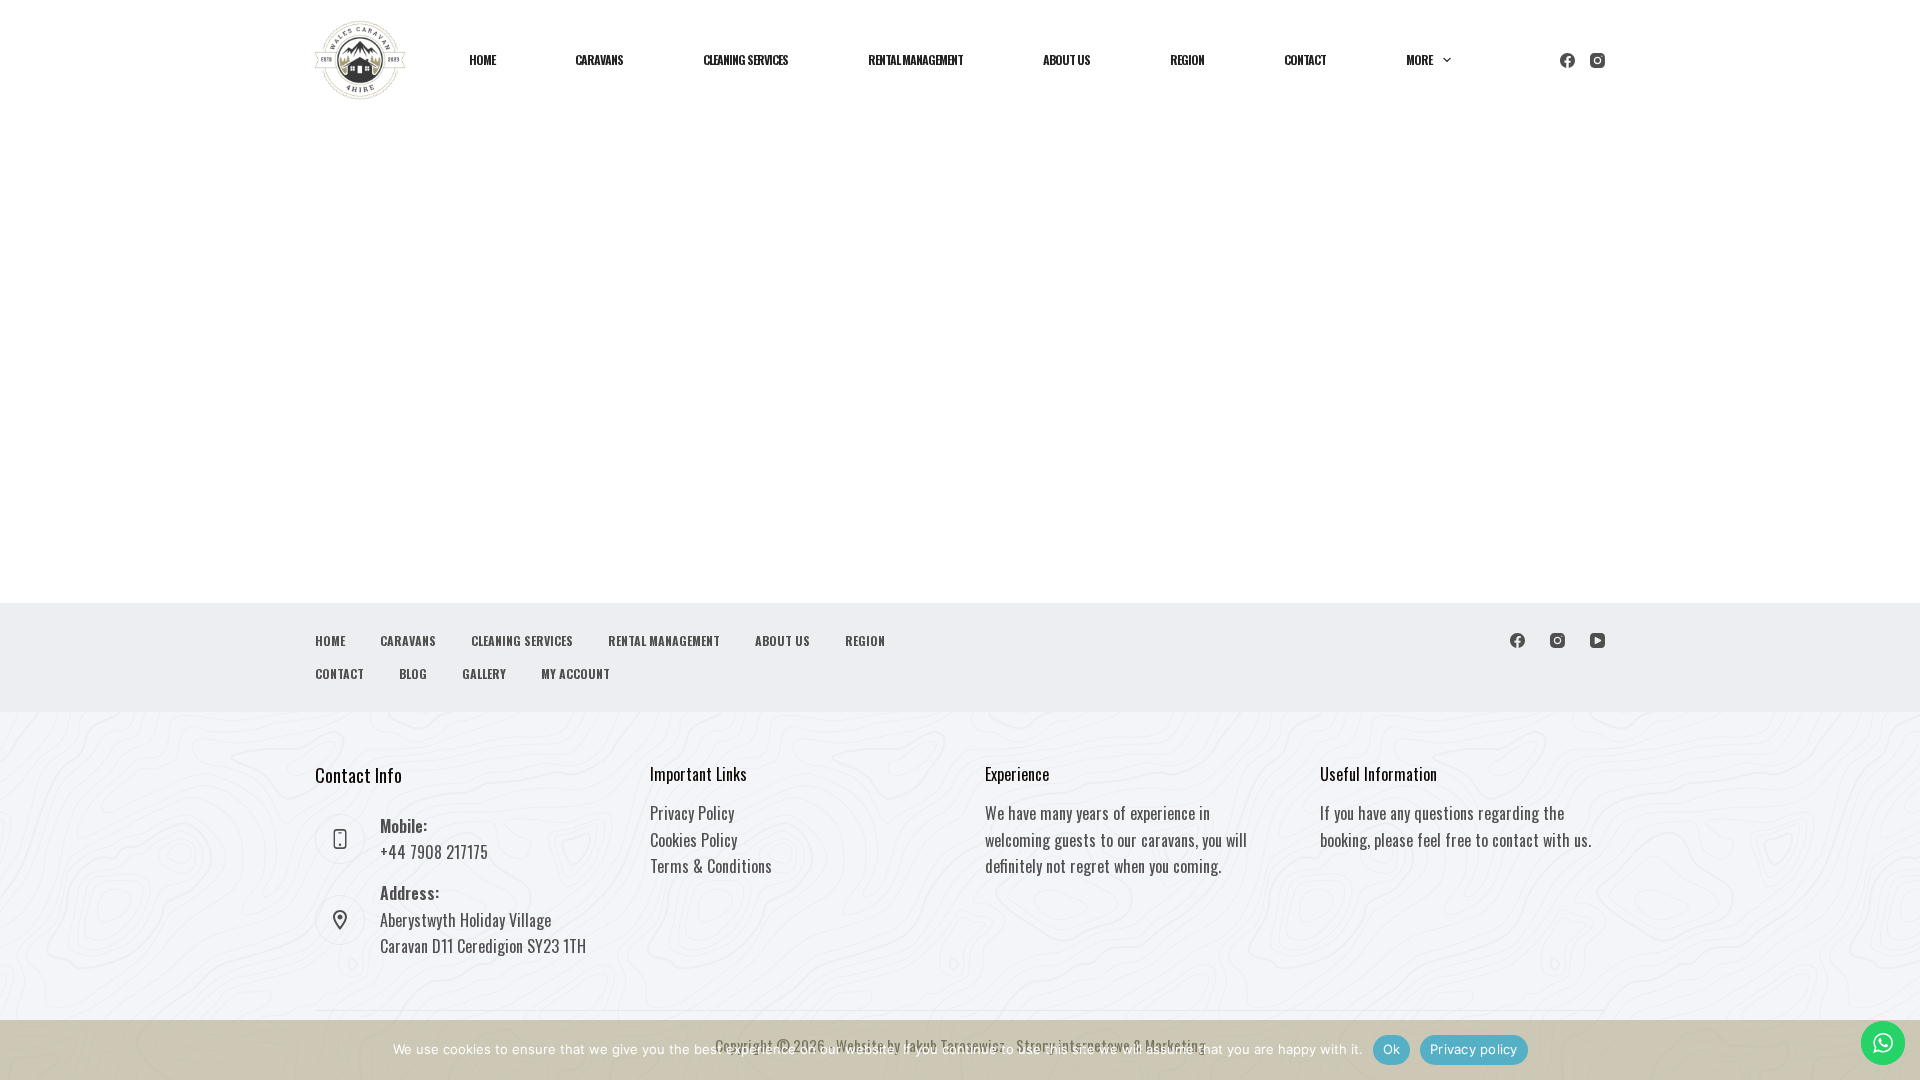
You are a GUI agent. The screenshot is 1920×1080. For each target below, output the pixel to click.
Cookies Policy (693, 840)
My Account (575, 674)
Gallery (484, 674)
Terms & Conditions (711, 866)
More (1419, 59)
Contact (1305, 59)
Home (482, 59)
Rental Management (915, 59)
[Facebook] (1567, 60)
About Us (1066, 59)
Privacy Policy (692, 813)
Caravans (599, 59)
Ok (1392, 1049)
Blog (413, 674)
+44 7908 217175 (434, 852)
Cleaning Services (745, 59)
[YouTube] (1597, 640)
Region (1187, 59)
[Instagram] (1597, 60)
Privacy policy (1474, 1049)
